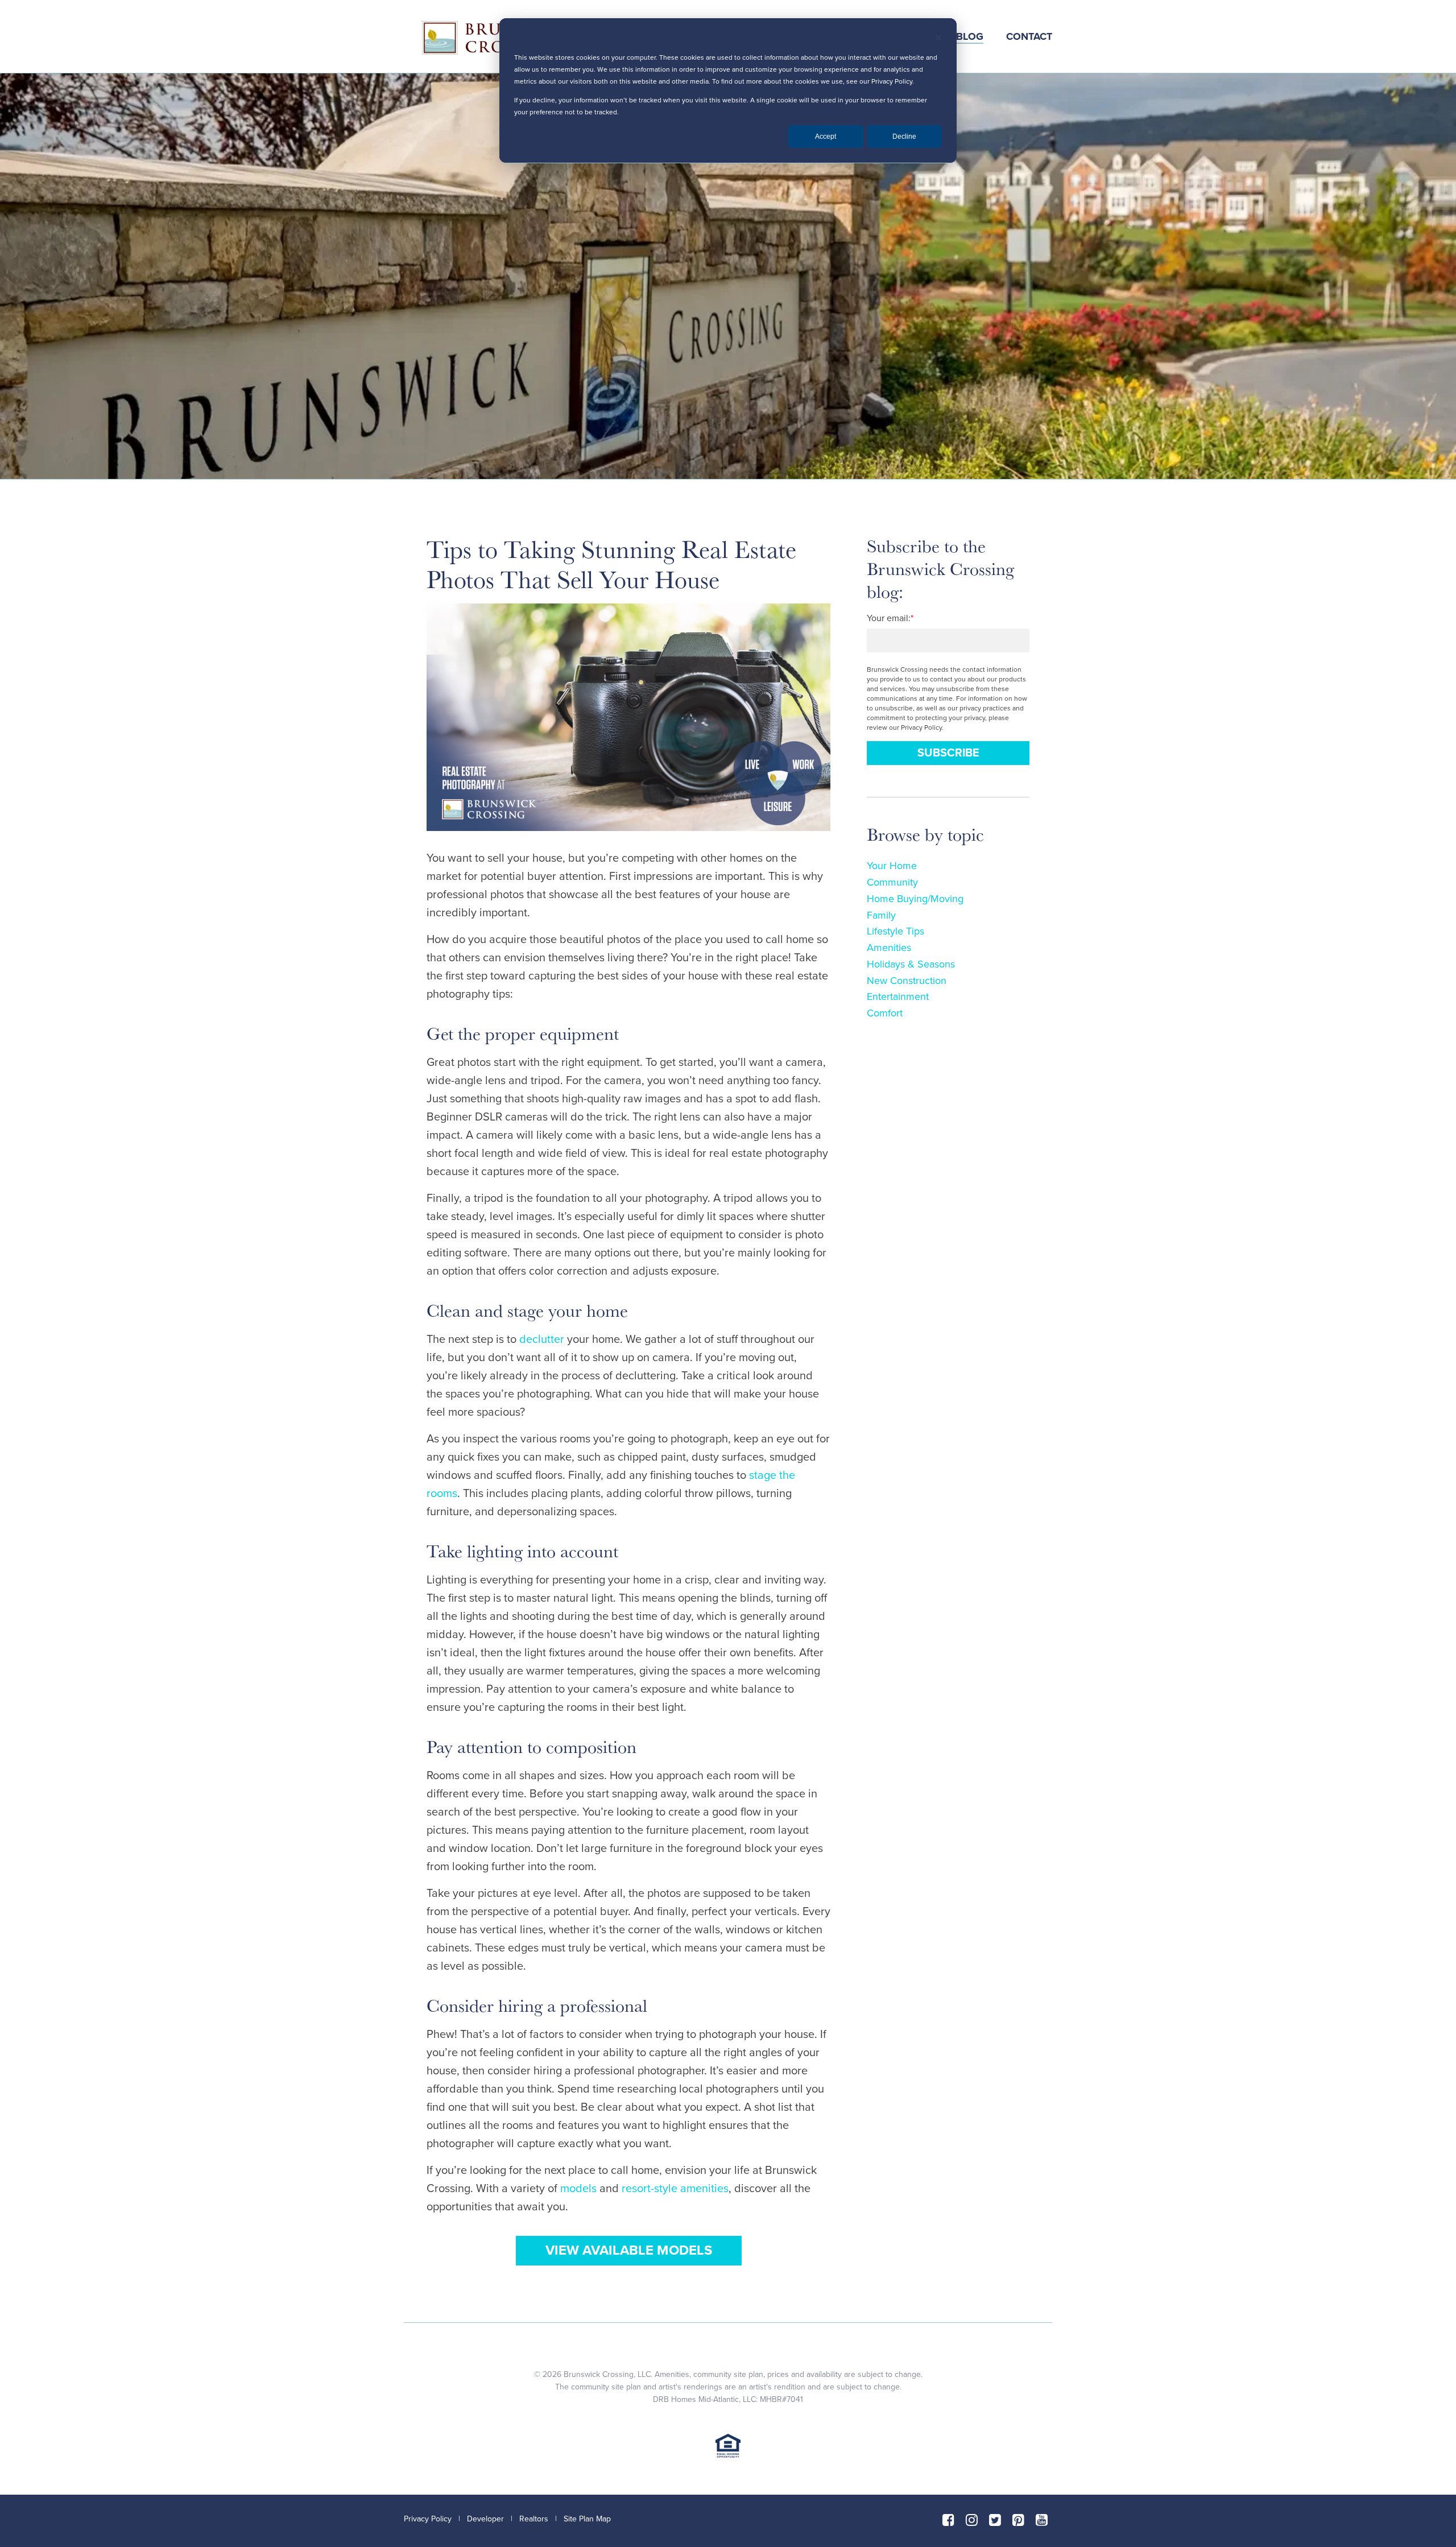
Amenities (889, 948)
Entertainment (898, 997)
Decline (904, 137)
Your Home (892, 866)
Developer (485, 2519)
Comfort (885, 1013)
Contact (1029, 36)
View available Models (629, 2250)
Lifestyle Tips (895, 931)
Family (881, 915)
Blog (970, 36)
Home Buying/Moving (915, 899)
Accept (826, 137)
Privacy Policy (428, 2519)
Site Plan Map (587, 2519)
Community (892, 882)
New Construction (907, 981)
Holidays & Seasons (911, 964)
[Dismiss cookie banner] (938, 39)
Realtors (534, 2519)
